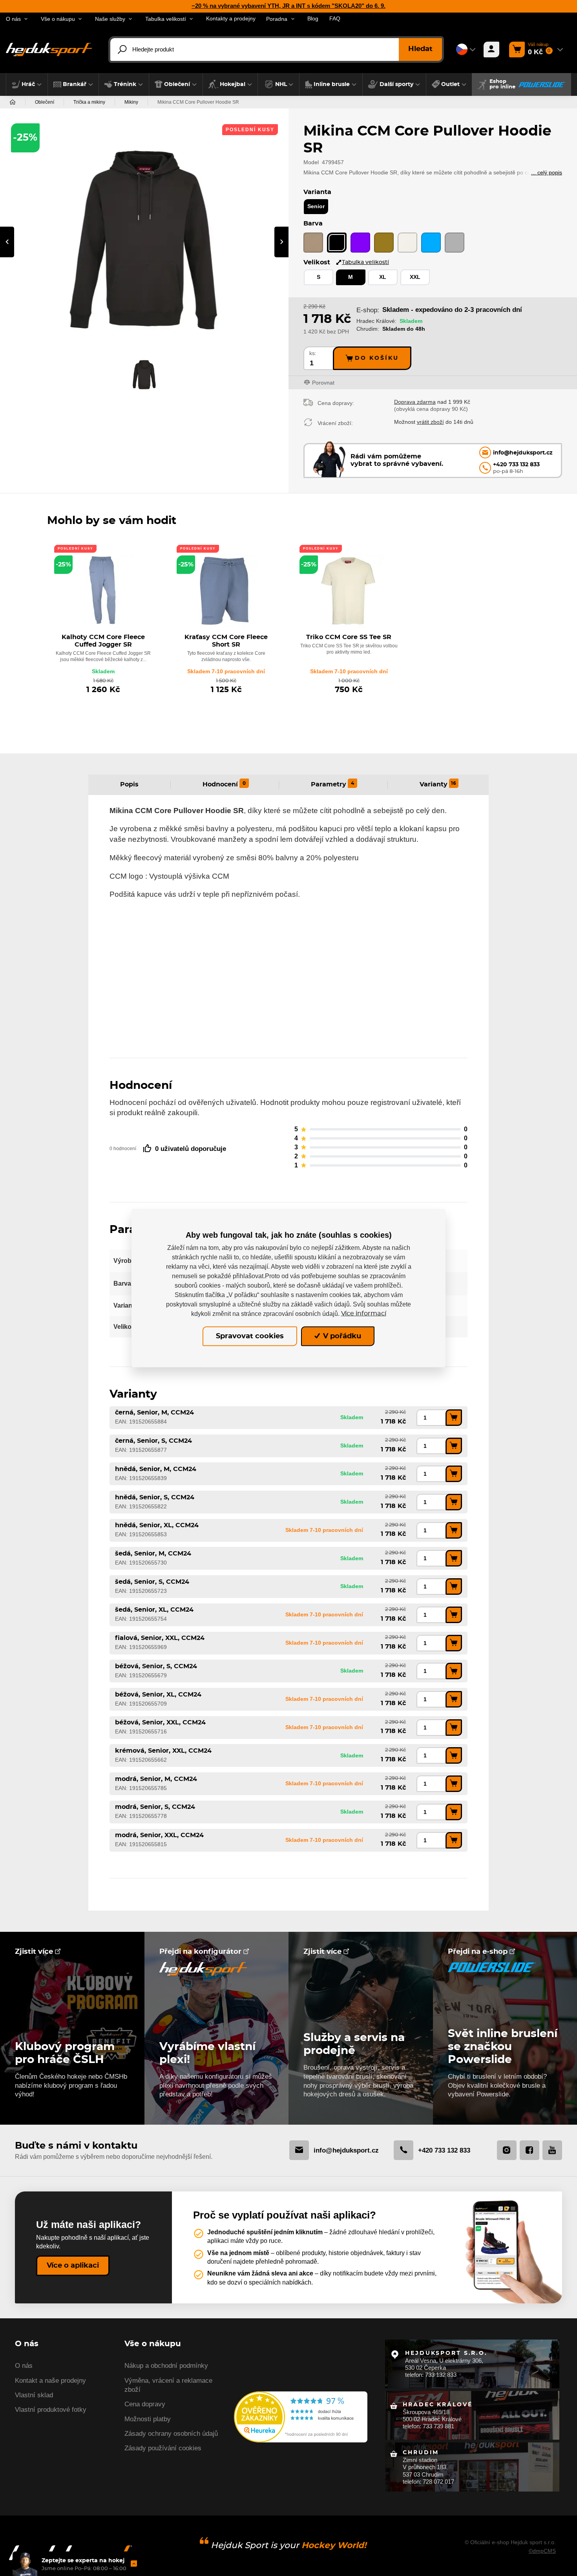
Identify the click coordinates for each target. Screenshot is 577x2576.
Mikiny (131, 102)
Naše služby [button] (110, 19)
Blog (313, 19)
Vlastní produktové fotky (51, 2410)
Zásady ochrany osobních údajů (171, 2434)
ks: (313, 353)
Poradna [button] (277, 19)
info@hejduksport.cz (346, 2150)
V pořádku (341, 1336)
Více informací (364, 1314)
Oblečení (45, 102)
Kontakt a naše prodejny (50, 2381)
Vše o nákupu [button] (58, 19)
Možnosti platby (148, 2419)
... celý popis (547, 172)
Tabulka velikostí (365, 262)
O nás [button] (13, 19)
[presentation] (7, 242)
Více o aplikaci (73, 2266)
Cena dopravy (145, 2404)
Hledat (420, 49)
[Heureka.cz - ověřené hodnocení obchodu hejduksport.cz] (301, 2416)
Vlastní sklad (34, 2395)
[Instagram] (507, 2150)
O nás (24, 2366)
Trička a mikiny (89, 102)
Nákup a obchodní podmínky (166, 2366)
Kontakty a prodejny (231, 19)
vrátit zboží (430, 422)
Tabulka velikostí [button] (166, 19)
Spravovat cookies (250, 1336)
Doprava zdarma (415, 402)
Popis (129, 784)
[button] (27, 84)
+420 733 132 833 (444, 2150)
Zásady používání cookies (163, 2448)
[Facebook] (530, 2150)
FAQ (335, 19)
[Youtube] (552, 2150)
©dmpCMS (542, 2551)
